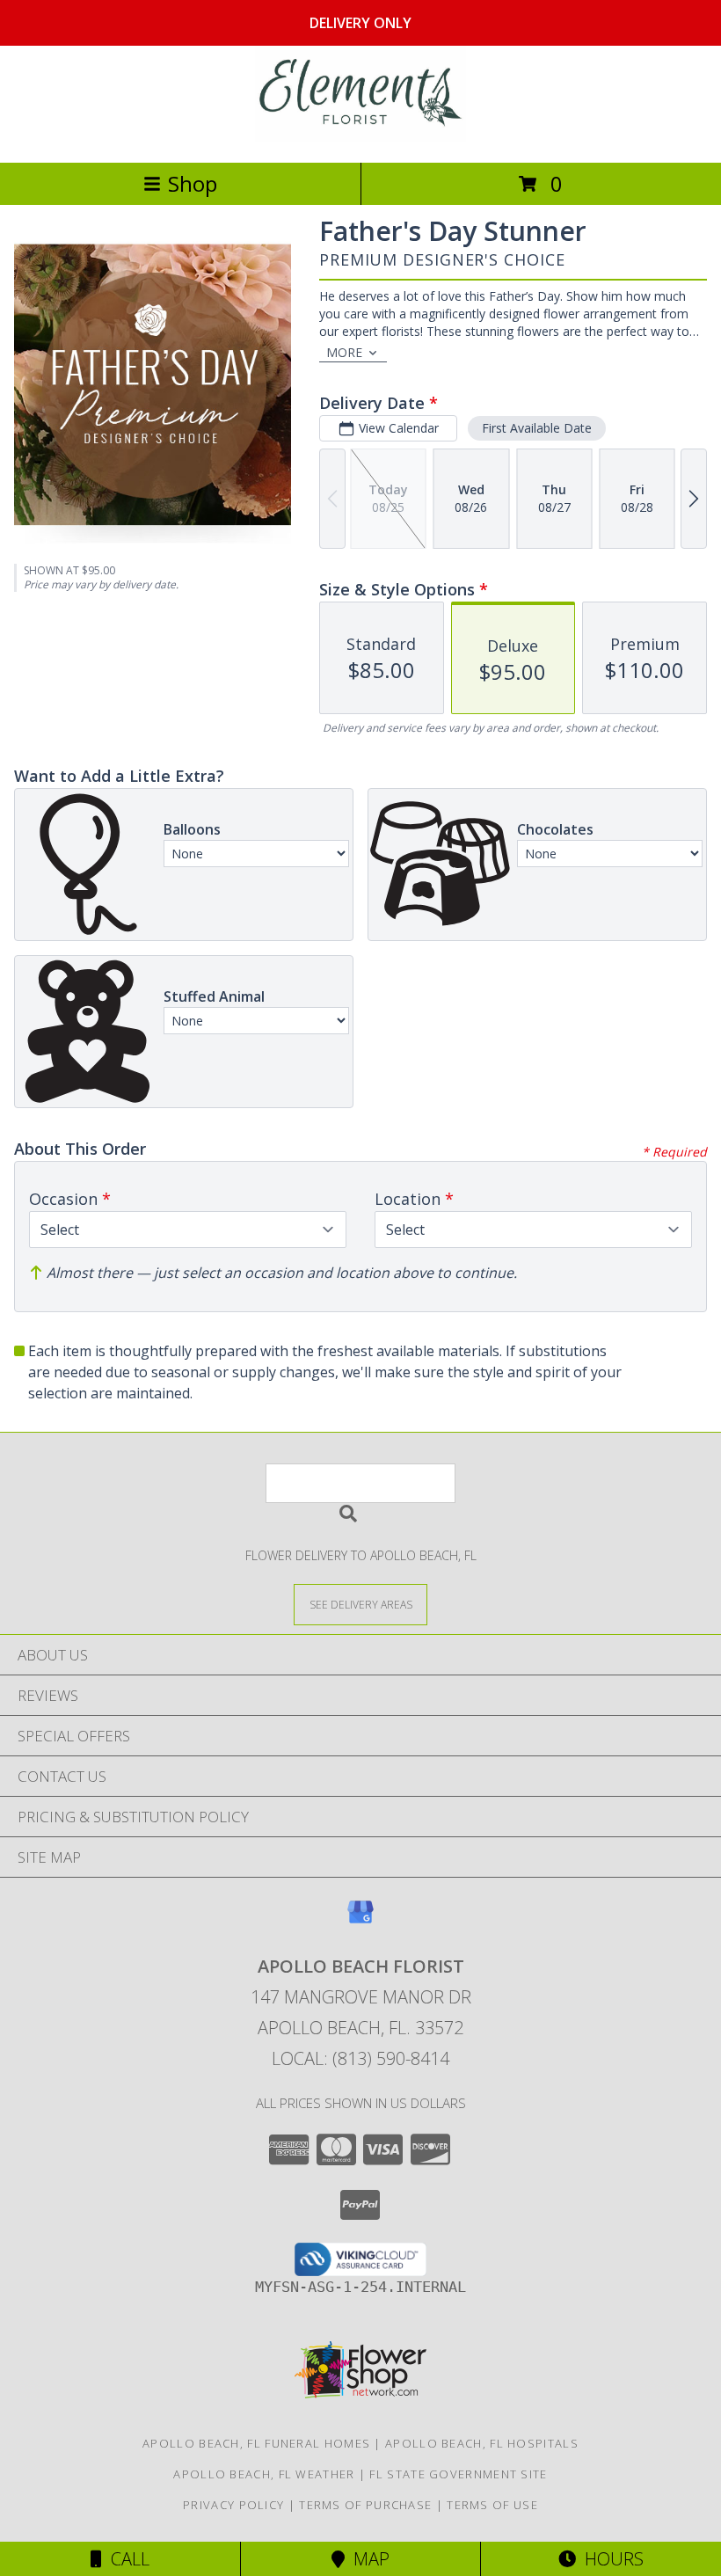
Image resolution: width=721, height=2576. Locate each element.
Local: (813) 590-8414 (360, 2058)
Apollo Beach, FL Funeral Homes (256, 2443)
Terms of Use (492, 2505)
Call (126, 2559)
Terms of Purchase (365, 2505)
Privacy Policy (233, 2505)
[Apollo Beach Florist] (360, 137)
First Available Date (537, 428)
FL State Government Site (458, 2474)
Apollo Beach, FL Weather (264, 2474)
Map (367, 2559)
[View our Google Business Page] (360, 1920)
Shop (193, 183)
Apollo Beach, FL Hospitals (482, 2443)
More (344, 352)
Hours (610, 2559)
